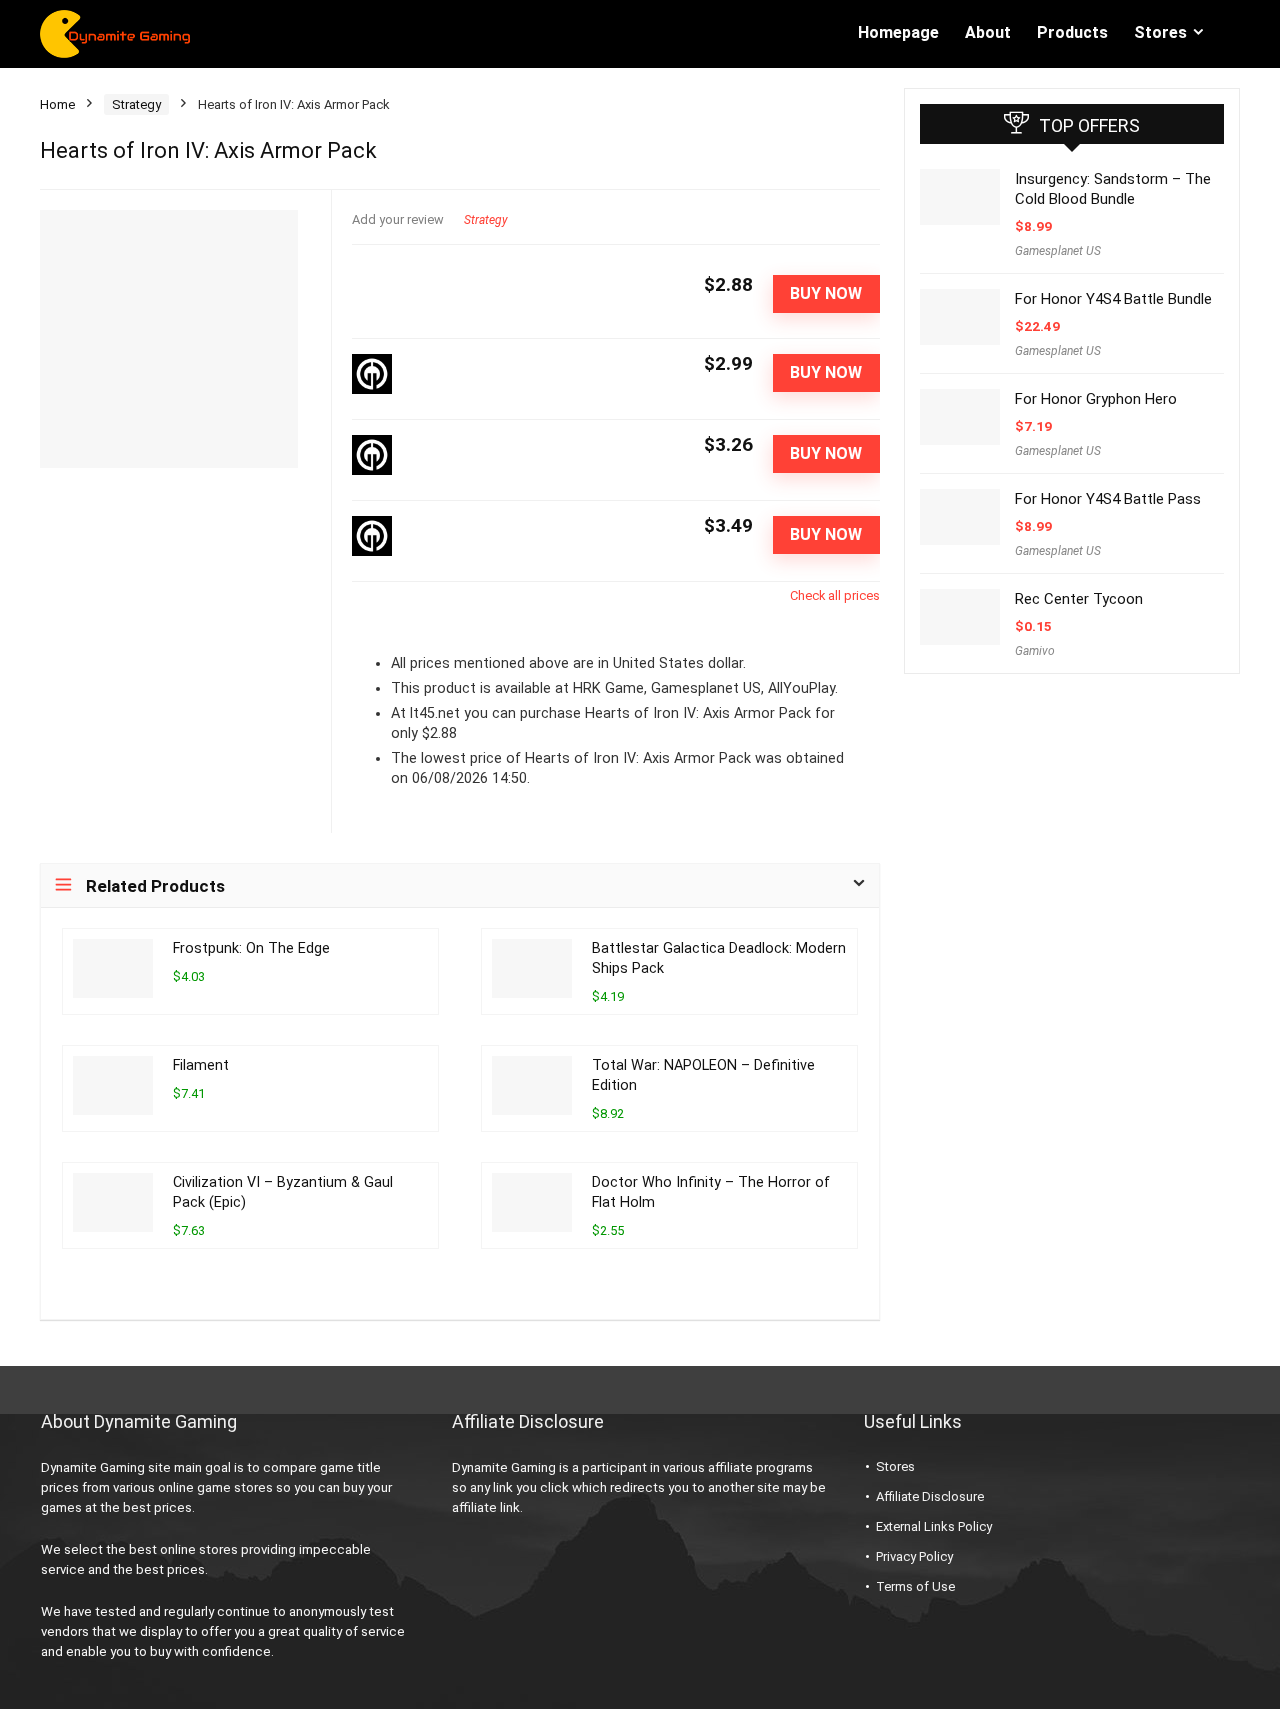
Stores (1160, 32)
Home (57, 104)
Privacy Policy (914, 1556)
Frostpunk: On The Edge (251, 948)
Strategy (136, 104)
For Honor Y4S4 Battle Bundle (1113, 299)
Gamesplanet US (1058, 251)
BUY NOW (826, 293)
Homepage (898, 32)
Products (1072, 32)
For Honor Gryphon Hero (1096, 399)
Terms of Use (915, 1586)
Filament (201, 1065)
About (988, 32)
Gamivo (1035, 651)
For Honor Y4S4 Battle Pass (1108, 499)
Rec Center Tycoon (1079, 599)
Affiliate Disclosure (930, 1496)
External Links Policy (934, 1526)
